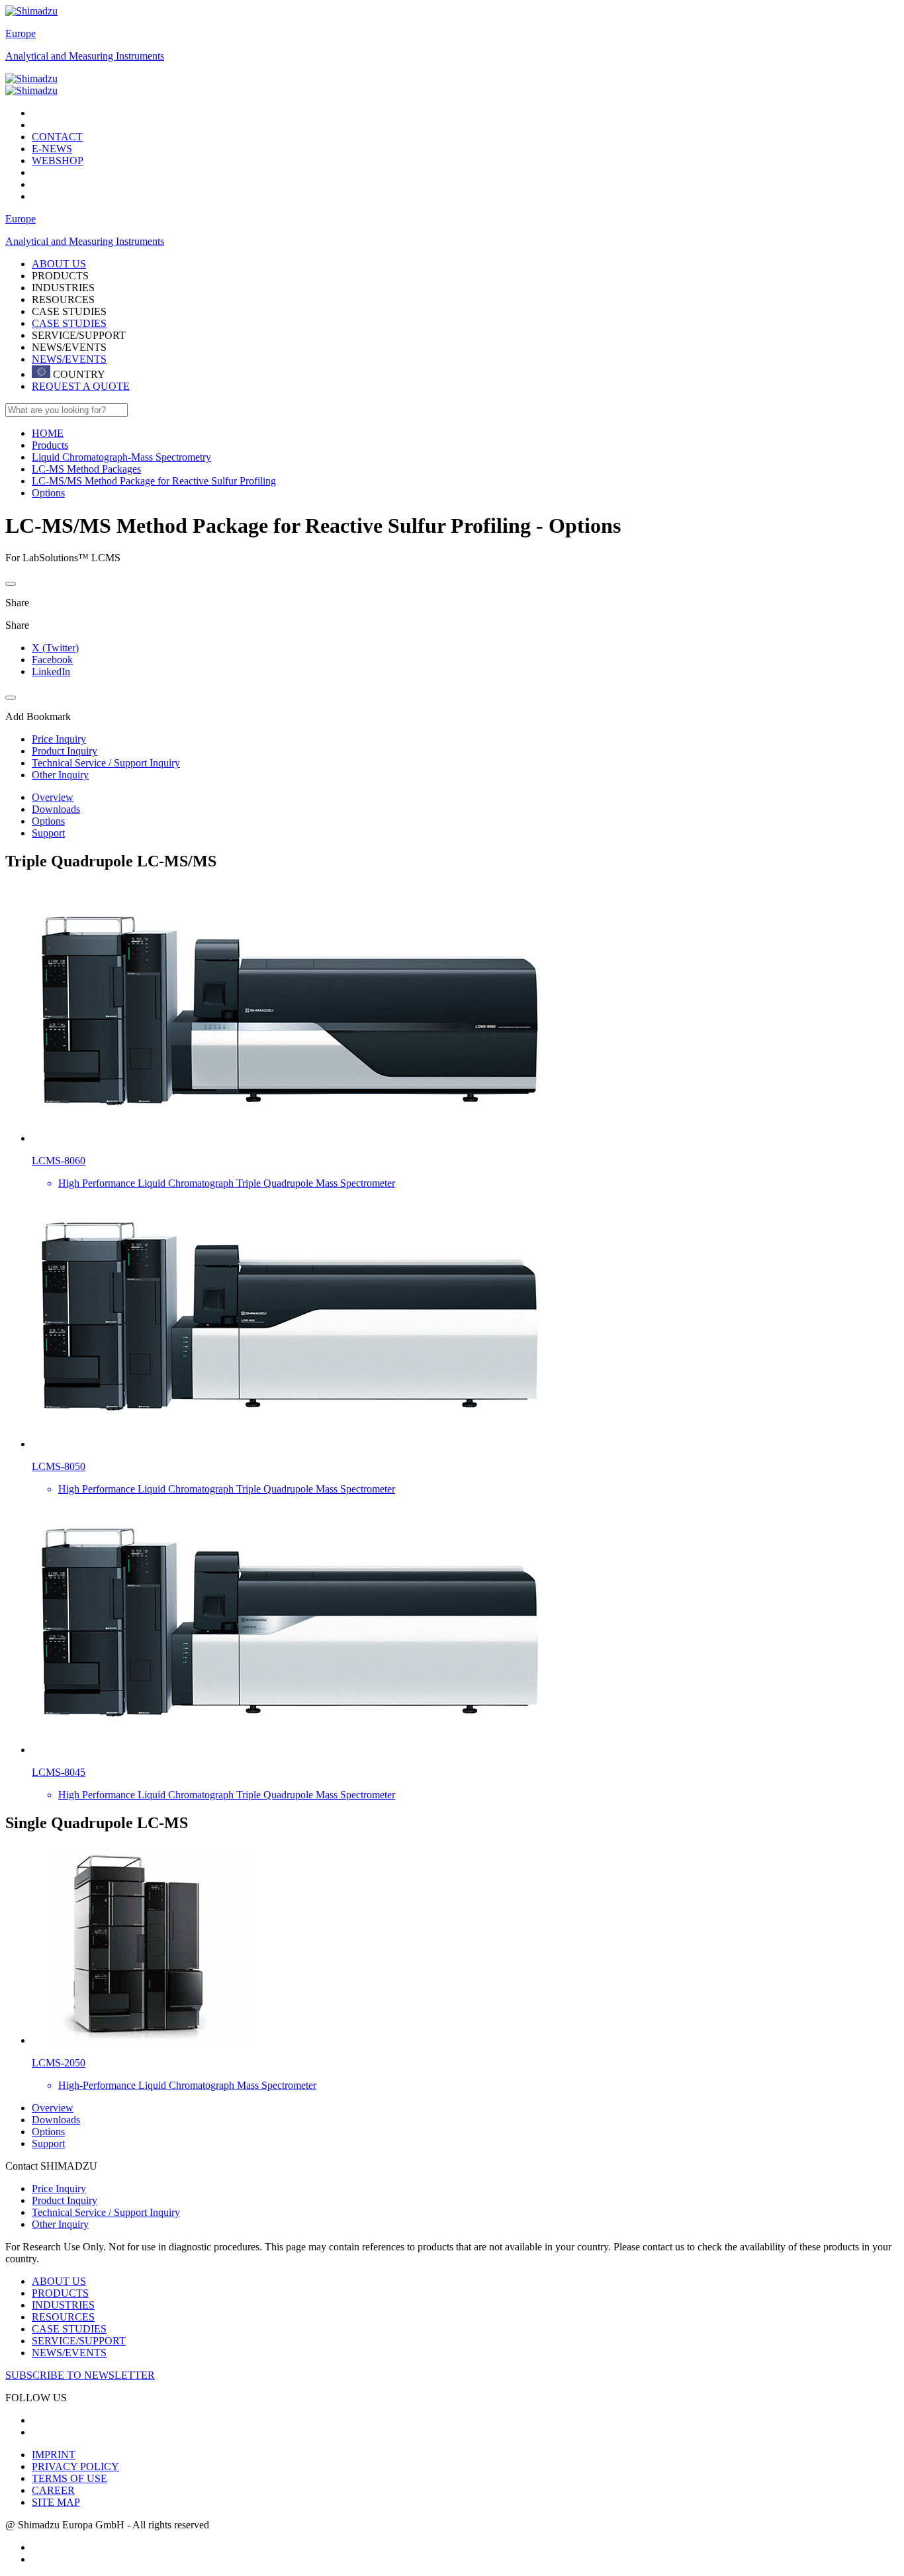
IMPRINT (54, 2455)
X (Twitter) (55, 648)
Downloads (56, 809)
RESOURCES (63, 2317)
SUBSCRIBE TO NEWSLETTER (80, 2375)
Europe (21, 33)
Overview (53, 797)
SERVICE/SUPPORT (79, 2341)
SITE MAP (56, 2502)
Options (48, 821)
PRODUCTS (60, 2293)
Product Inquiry (65, 2200)
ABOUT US (59, 2281)
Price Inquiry (59, 2188)
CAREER (53, 2490)
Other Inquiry (60, 2224)
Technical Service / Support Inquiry (106, 2212)
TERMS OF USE (69, 2478)
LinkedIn (51, 671)
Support (48, 833)
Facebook (52, 660)
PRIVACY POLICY (75, 2466)
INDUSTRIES (63, 2305)
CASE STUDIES (69, 323)
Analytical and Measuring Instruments (85, 56)
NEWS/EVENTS (69, 359)
